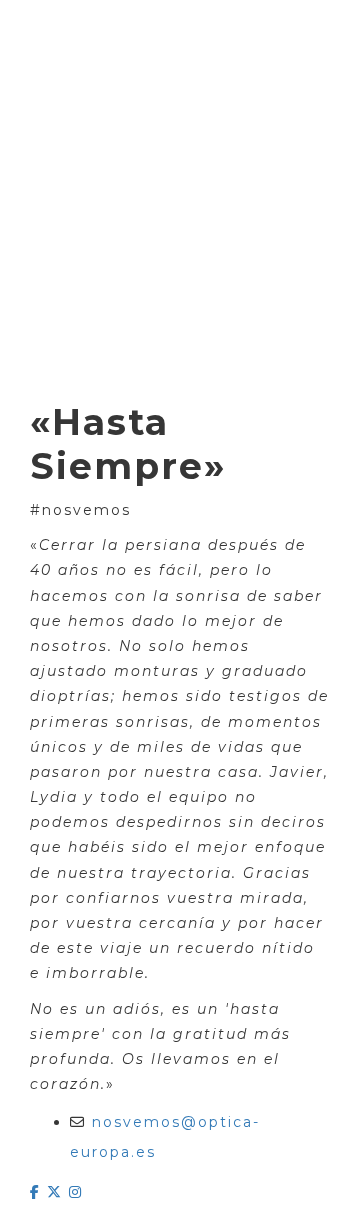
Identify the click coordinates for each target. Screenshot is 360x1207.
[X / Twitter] (58, 1192)
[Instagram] (76, 1192)
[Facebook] (38, 1192)
